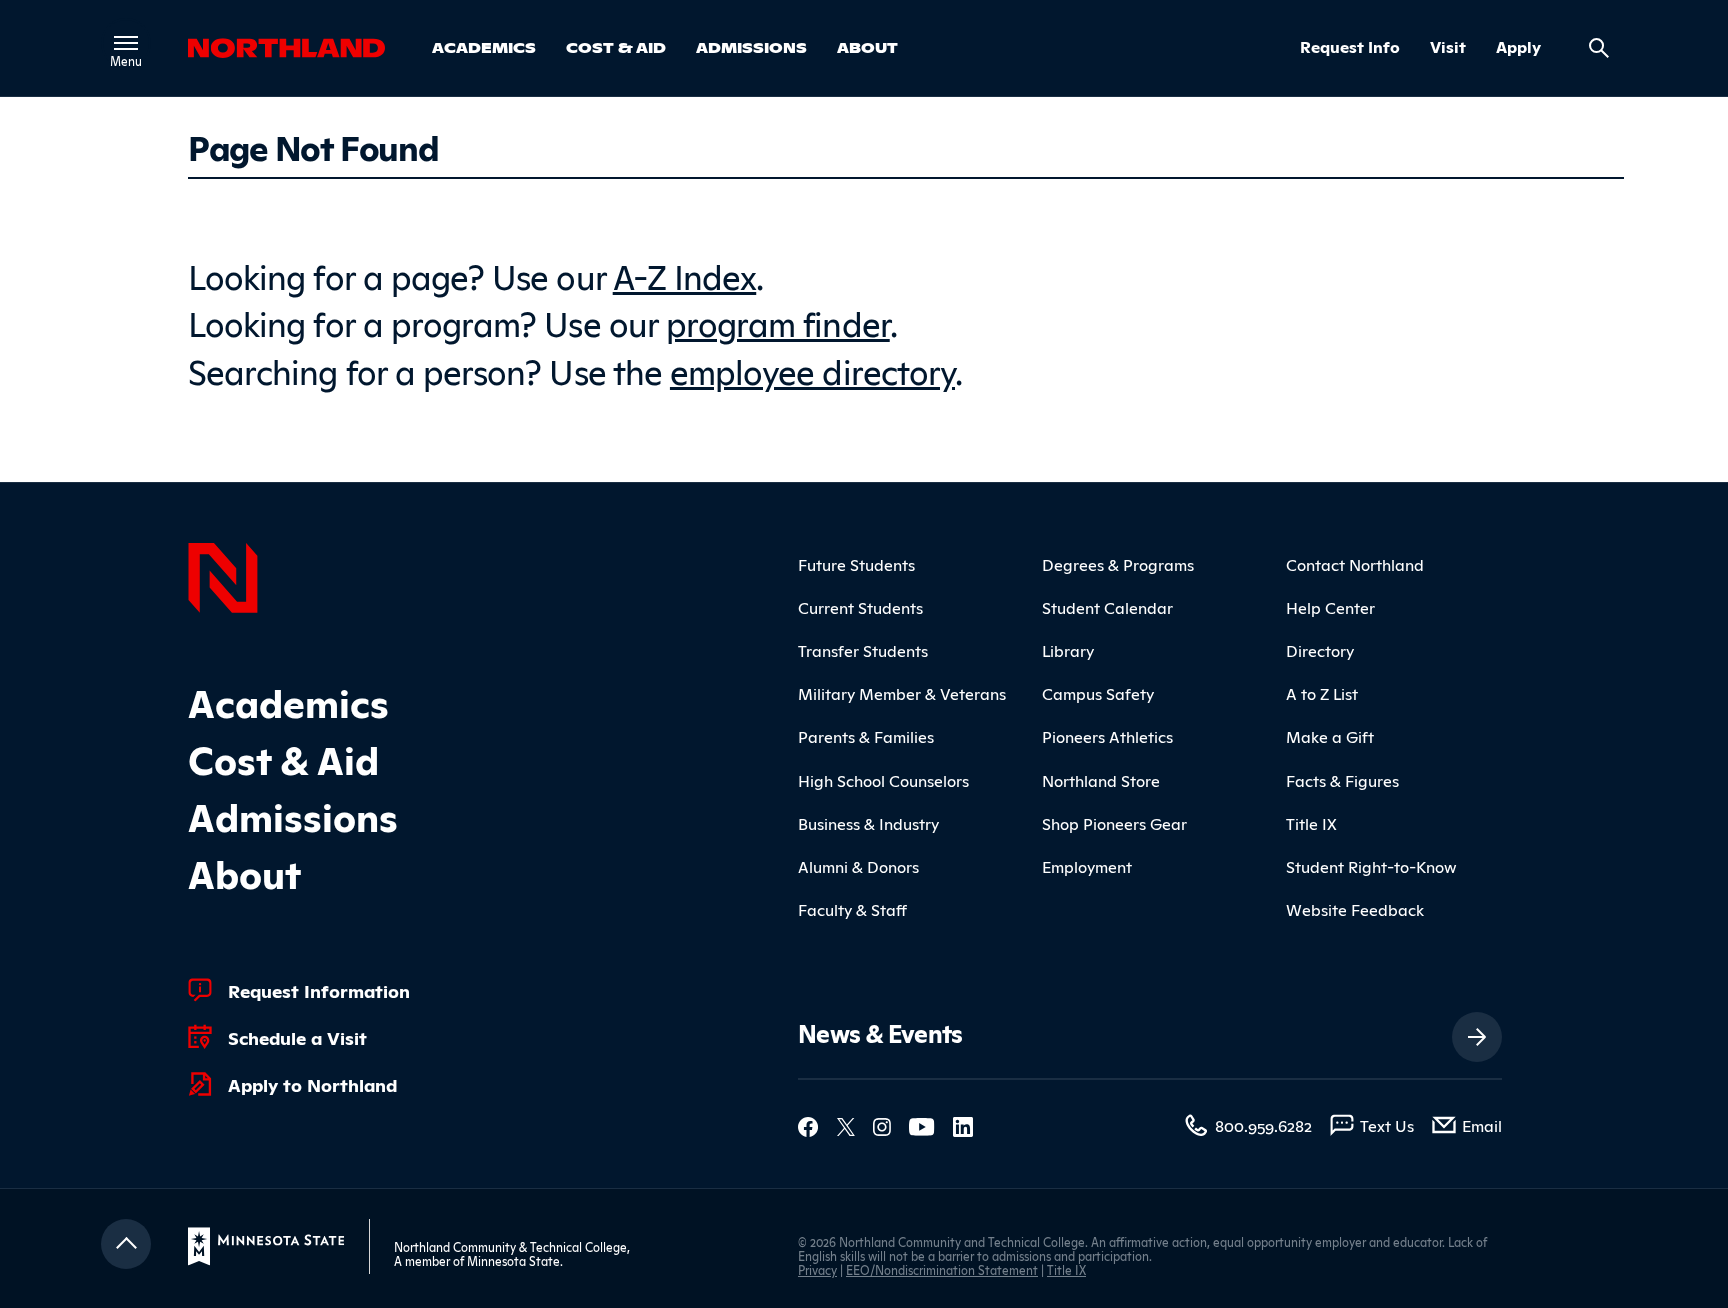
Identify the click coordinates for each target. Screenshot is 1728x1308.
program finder (778, 321)
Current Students (860, 607)
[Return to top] (126, 1244)
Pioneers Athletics (1107, 736)
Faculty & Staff (852, 909)
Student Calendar (1107, 607)
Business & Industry (868, 823)
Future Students (856, 564)
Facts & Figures (1342, 780)
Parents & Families (866, 736)
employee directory (812, 369)
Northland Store (1101, 780)
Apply (1518, 47)
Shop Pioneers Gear (1114, 823)
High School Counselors (883, 780)
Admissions (751, 47)
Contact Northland (1355, 564)
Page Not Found (313, 146)
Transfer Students (863, 650)
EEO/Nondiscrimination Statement (942, 1269)
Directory (1320, 650)
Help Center (1330, 607)
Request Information (319, 990)
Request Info (1350, 47)
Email (1482, 1125)
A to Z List (1322, 693)
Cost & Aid (616, 47)
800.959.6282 (1263, 1125)
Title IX (1311, 823)
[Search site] (1599, 48)
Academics (484, 47)
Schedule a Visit (297, 1037)
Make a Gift (1330, 736)
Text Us (1387, 1125)
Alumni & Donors (858, 866)
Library (1068, 650)
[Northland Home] (223, 575)
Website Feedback (1355, 909)
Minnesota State (513, 1260)
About (867, 47)
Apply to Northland (312, 1084)
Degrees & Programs (1118, 564)
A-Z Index (685, 274)
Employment (1087, 866)
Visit (1448, 47)
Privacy (817, 1269)
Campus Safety (1098, 693)
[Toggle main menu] (126, 43)
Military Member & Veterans (902, 693)
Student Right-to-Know (1371, 866)
